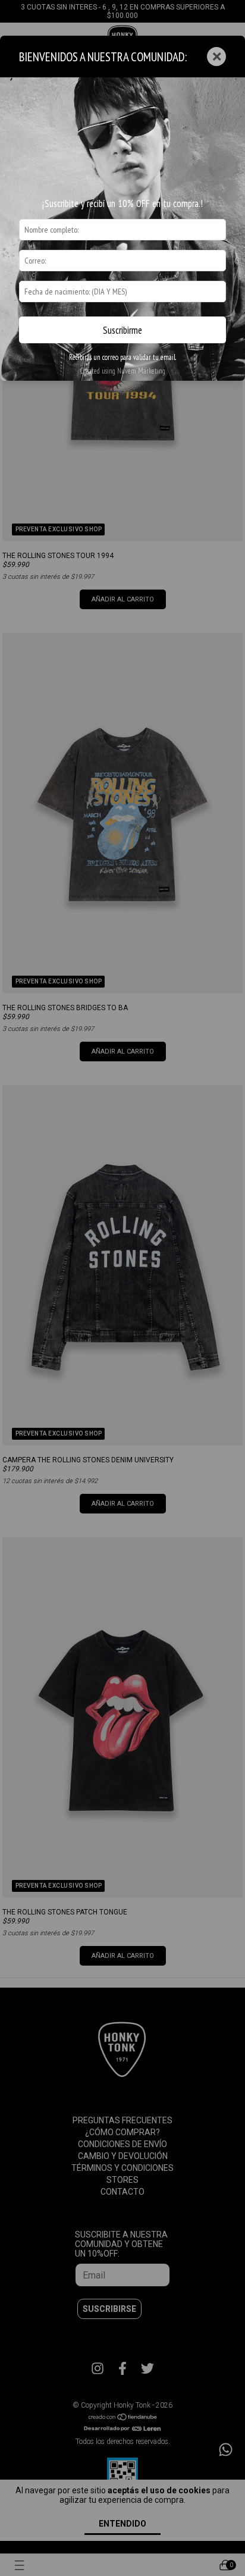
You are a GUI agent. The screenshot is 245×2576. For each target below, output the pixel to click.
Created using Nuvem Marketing (122, 371)
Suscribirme (122, 330)
